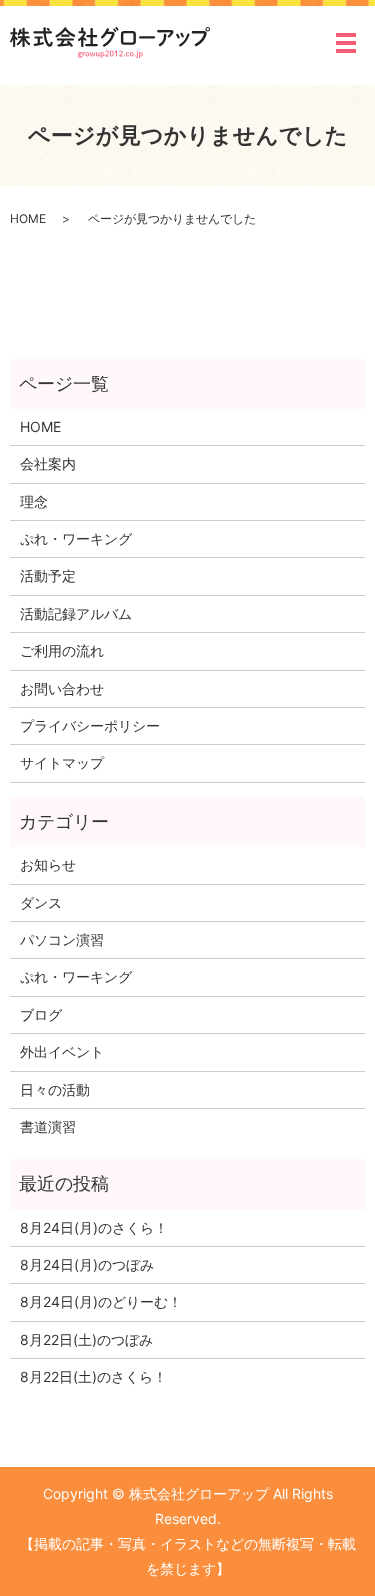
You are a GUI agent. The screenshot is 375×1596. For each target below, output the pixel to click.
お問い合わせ (62, 688)
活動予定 (48, 575)
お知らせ (48, 864)
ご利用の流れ (62, 650)
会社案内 (48, 463)
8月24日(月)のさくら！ (94, 1227)
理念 (34, 501)
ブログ (41, 1014)
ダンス (41, 902)
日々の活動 (55, 1089)
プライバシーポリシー (90, 725)
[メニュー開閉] (346, 43)
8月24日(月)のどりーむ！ (101, 1301)
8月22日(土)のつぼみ (86, 1339)
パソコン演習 (62, 939)
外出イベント (62, 1051)
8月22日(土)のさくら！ (93, 1376)
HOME (28, 218)
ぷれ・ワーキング (76, 538)
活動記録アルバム (76, 613)
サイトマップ (62, 762)
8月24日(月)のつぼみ (87, 1264)
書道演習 (48, 1126)
